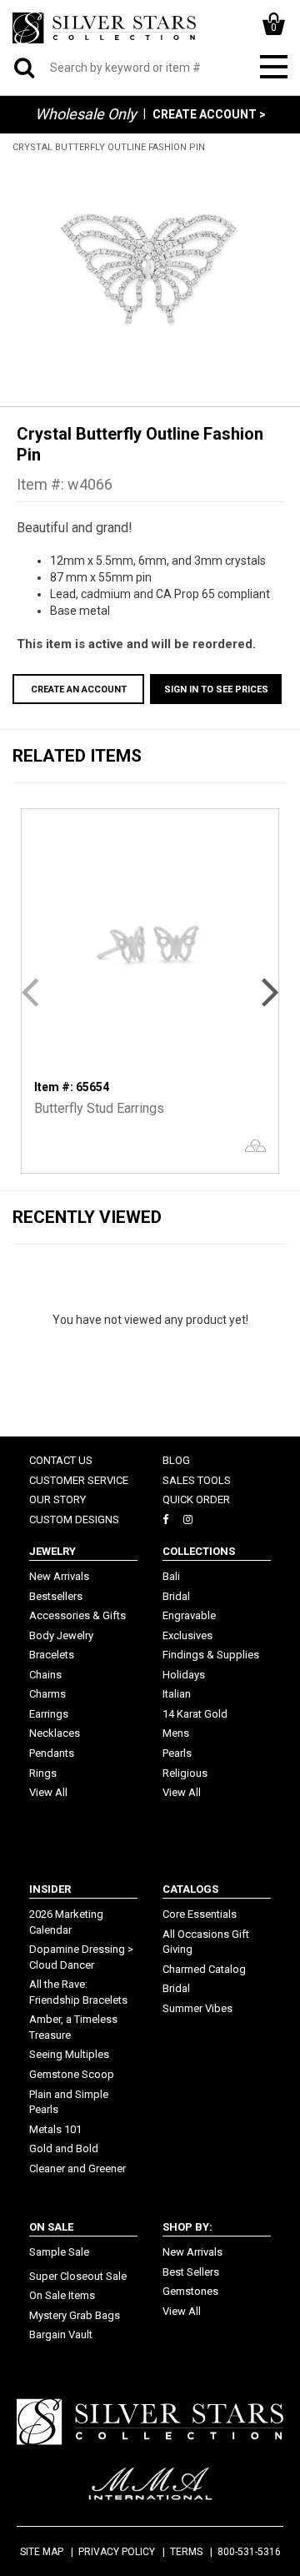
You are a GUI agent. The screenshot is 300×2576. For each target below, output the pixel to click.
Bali (171, 1576)
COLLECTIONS (199, 1551)
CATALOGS (190, 1889)
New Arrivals (59, 1576)
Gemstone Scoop (72, 2074)
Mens (176, 1733)
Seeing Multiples (69, 2054)
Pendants (52, 1753)
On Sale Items (62, 2295)
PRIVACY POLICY (117, 2552)
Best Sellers (191, 2272)
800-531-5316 (249, 2552)
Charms (47, 1694)
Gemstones (190, 2291)
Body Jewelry (61, 1635)
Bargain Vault (61, 2334)
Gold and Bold (64, 2148)
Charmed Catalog (204, 1969)
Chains (45, 1675)
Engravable (189, 1615)
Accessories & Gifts (77, 1615)
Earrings (49, 1714)
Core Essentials (200, 1914)
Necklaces (55, 1733)
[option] (150, 271)
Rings (43, 1773)
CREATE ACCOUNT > (209, 114)
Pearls (177, 1753)
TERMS (186, 2552)
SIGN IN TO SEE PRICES (216, 689)
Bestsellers (56, 1596)
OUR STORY (57, 1499)
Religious (185, 1773)
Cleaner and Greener (77, 2168)
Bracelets (52, 1655)
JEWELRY (52, 1551)
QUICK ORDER (196, 1499)
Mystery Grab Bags (75, 2315)
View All (48, 1792)
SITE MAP (42, 2552)
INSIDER (50, 1889)
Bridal (176, 1596)
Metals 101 (55, 2129)
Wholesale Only (86, 114)
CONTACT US (61, 1460)
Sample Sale (59, 2252)
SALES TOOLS (197, 1480)
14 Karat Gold (195, 1714)
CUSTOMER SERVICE (79, 1480)
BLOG (176, 1460)
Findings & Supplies (211, 1655)
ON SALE (51, 2227)
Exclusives (187, 1635)
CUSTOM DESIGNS (74, 1519)
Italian (177, 1694)
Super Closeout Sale (78, 2276)
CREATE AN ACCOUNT (79, 689)
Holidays (184, 1675)
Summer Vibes (197, 2008)
